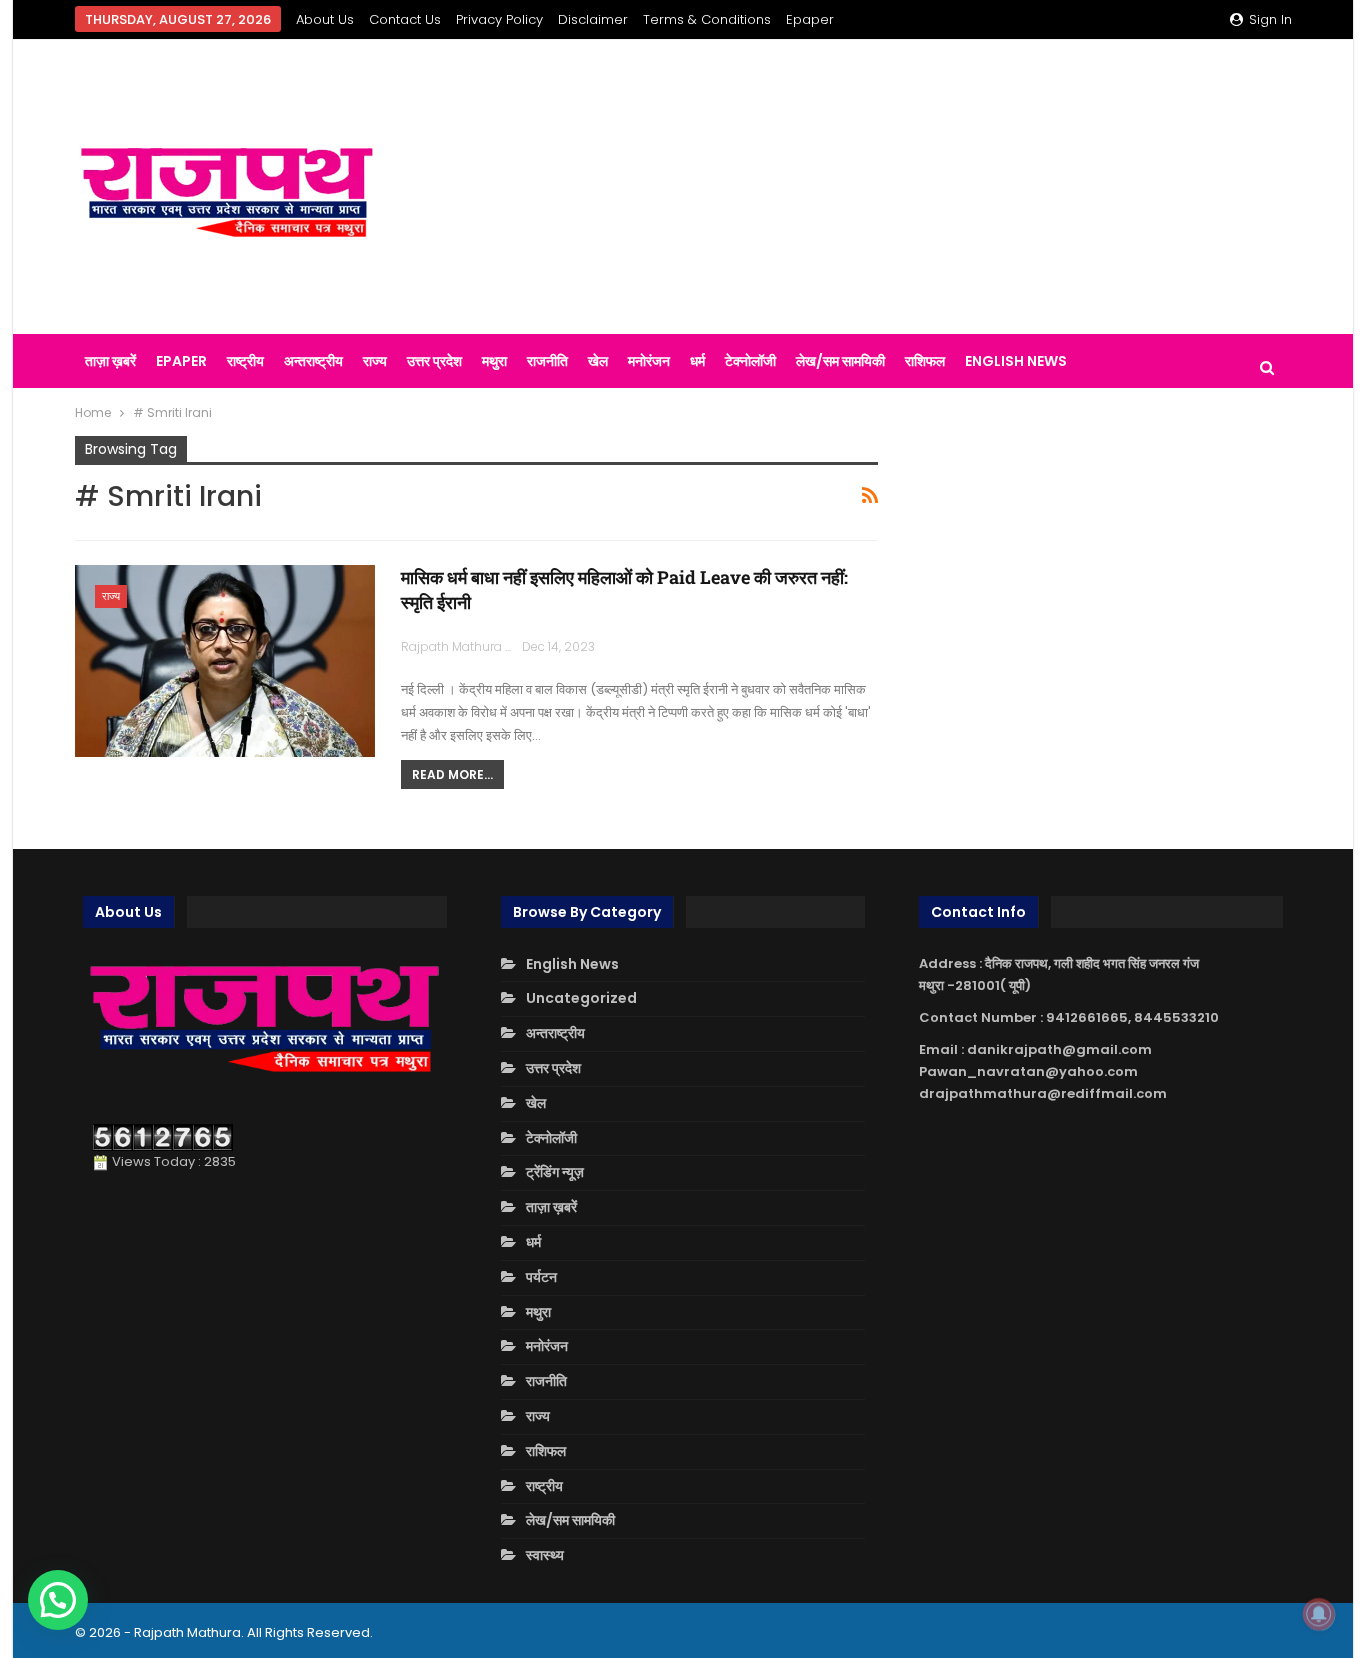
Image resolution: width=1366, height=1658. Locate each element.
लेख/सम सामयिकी (840, 361)
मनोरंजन (649, 361)
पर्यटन (541, 1277)
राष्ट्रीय (245, 361)
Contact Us (405, 19)
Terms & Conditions (707, 19)
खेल (598, 361)
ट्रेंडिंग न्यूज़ (555, 1172)
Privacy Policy (499, 19)
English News (1016, 361)
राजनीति (547, 361)
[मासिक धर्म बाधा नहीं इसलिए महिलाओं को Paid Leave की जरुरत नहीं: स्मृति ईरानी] (225, 661)
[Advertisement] (892, 187)
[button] (58, 1600)
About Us (325, 19)
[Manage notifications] (1319, 1614)
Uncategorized (581, 998)
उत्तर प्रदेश (434, 361)
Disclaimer (593, 19)
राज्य (375, 361)
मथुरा (494, 361)
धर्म (697, 361)
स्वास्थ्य (545, 1555)
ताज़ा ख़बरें (110, 361)
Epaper (810, 19)
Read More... (452, 774)
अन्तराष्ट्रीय (313, 361)
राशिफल (925, 361)
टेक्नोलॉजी (750, 361)
